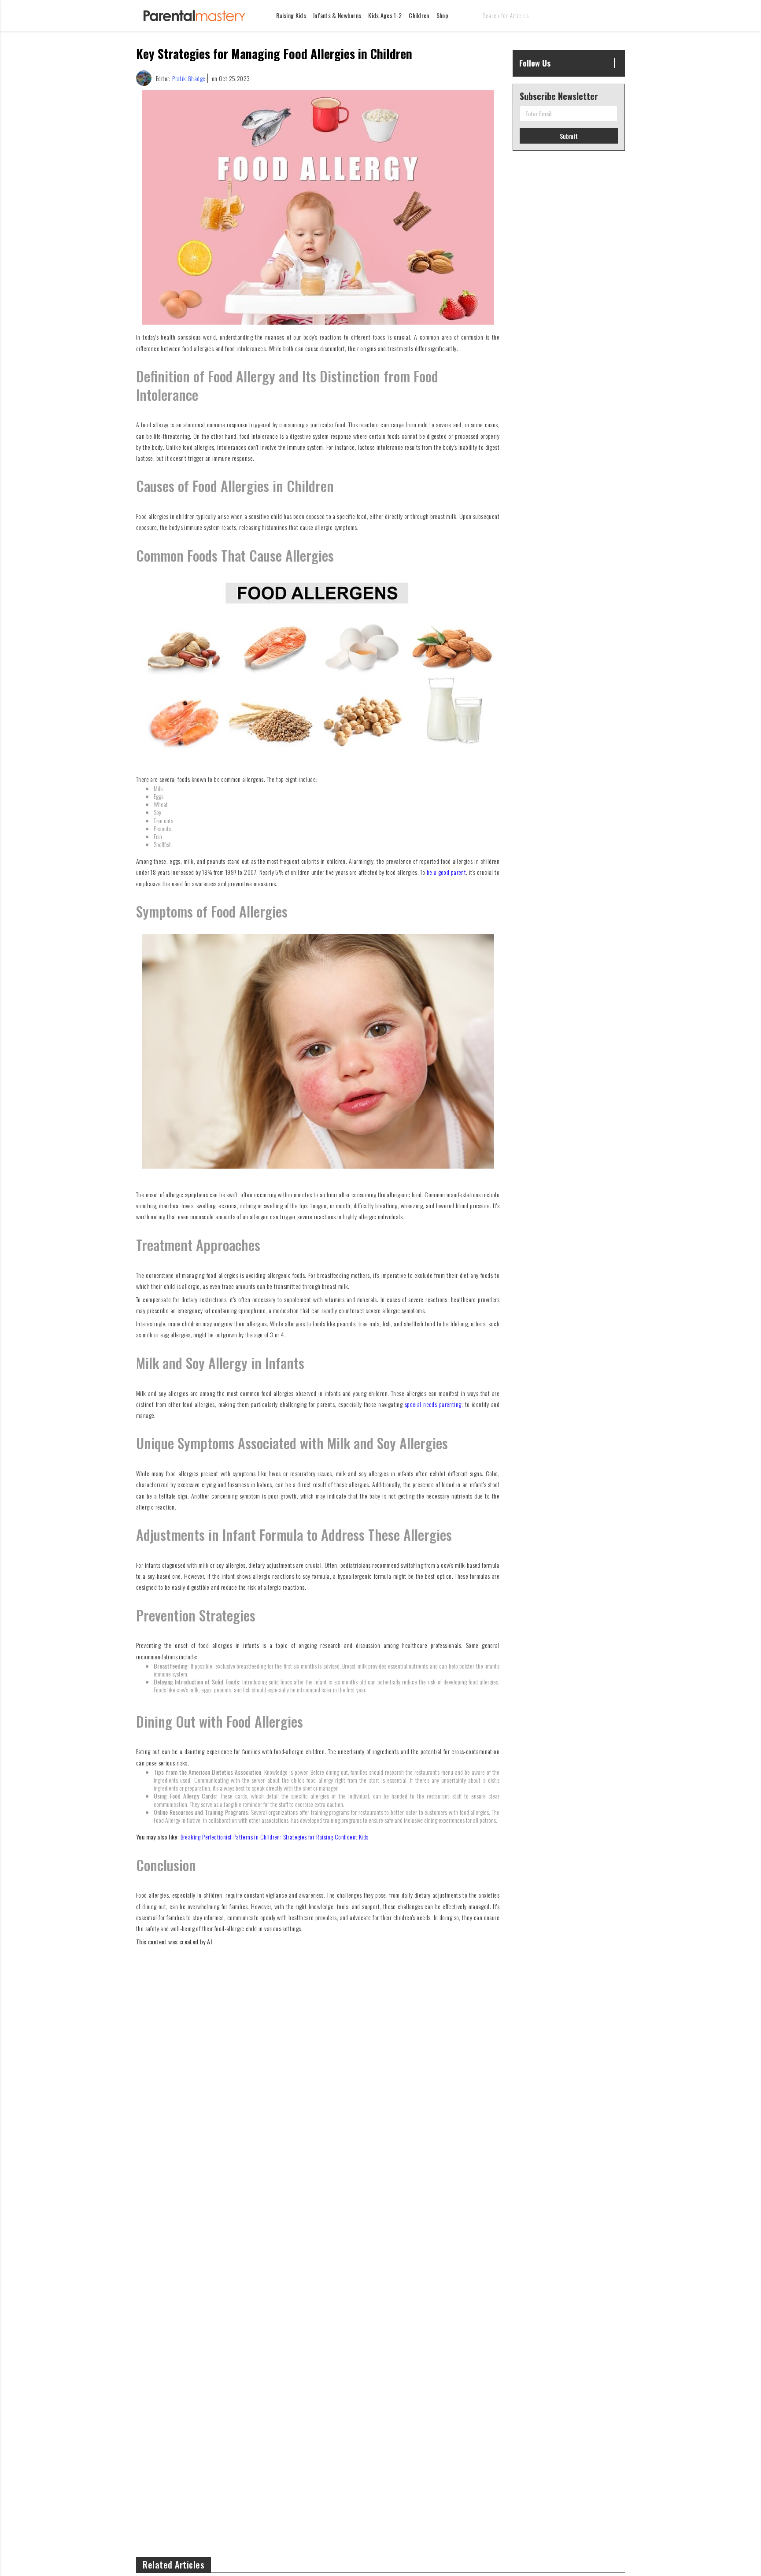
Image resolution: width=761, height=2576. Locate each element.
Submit (569, 136)
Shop (442, 15)
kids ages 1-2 (385, 15)
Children (419, 15)
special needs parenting (433, 1404)
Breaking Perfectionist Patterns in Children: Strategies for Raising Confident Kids (275, 1837)
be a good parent (446, 872)
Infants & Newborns (337, 15)
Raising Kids (291, 15)
